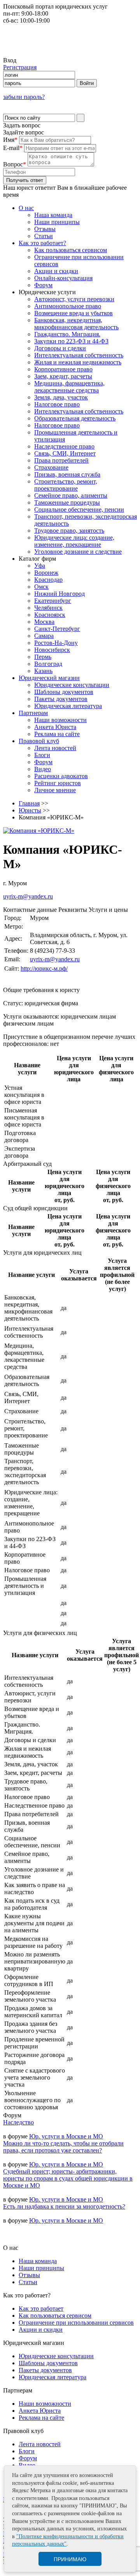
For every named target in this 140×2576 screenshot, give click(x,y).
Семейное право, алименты (71, 495)
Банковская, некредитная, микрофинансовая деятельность (76, 324)
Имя (10, 140)
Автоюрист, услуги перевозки (74, 299)
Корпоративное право (63, 369)
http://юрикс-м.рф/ (44, 968)
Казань (43, 671)
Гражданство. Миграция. (67, 334)
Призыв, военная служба (67, 474)
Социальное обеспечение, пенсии (79, 509)
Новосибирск (52, 650)
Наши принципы (57, 222)
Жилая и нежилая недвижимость (78, 362)
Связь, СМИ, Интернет (65, 453)
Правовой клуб (39, 741)
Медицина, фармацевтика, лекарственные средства (69, 387)
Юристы (30, 810)
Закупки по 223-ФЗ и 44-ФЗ (71, 341)
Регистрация (20, 67)
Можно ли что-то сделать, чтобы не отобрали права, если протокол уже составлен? (63, 2147)
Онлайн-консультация (63, 278)
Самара (44, 636)
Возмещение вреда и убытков (73, 313)
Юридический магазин (49, 678)
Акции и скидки (56, 271)
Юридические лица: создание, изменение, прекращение (74, 541)
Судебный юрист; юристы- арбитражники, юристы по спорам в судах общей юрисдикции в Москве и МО (68, 2178)
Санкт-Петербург (57, 629)
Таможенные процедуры (67, 502)
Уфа (40, 566)
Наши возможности (60, 720)
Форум (43, 285)
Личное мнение (55, 790)
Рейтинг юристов (58, 783)
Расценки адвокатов (61, 776)
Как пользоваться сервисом (71, 250)
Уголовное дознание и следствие (78, 552)
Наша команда (53, 215)
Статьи (44, 236)
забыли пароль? (24, 97)
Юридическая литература (68, 706)
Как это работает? (42, 243)
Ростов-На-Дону (56, 643)
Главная (29, 803)
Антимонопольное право (68, 306)
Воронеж (46, 573)
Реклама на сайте (57, 734)
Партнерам (33, 713)
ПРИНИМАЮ (70, 2559)
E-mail (13, 148)
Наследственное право (64, 446)
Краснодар (48, 580)
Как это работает (41, 2309)
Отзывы (45, 229)
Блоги (42, 755)
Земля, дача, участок (61, 397)
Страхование (51, 467)
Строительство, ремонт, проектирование (66, 485)
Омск (41, 587)
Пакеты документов (61, 699)
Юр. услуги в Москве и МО (66, 2136)
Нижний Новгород (59, 594)
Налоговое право (57, 404)
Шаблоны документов (64, 692)
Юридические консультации (72, 685)
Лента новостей (55, 748)
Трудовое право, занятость (69, 531)
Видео (43, 769)
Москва (44, 622)
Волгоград (48, 664)
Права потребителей (61, 460)
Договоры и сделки (60, 348)
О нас (26, 208)
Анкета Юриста (55, 727)
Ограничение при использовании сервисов (76, 2323)
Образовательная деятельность (75, 418)
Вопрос (15, 164)
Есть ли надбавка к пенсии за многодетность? (64, 2206)
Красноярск (50, 615)
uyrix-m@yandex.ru (28, 896)
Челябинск (48, 608)
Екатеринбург (53, 601)
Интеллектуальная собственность (79, 355)
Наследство (18, 2122)
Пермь (43, 657)
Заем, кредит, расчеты (63, 376)
